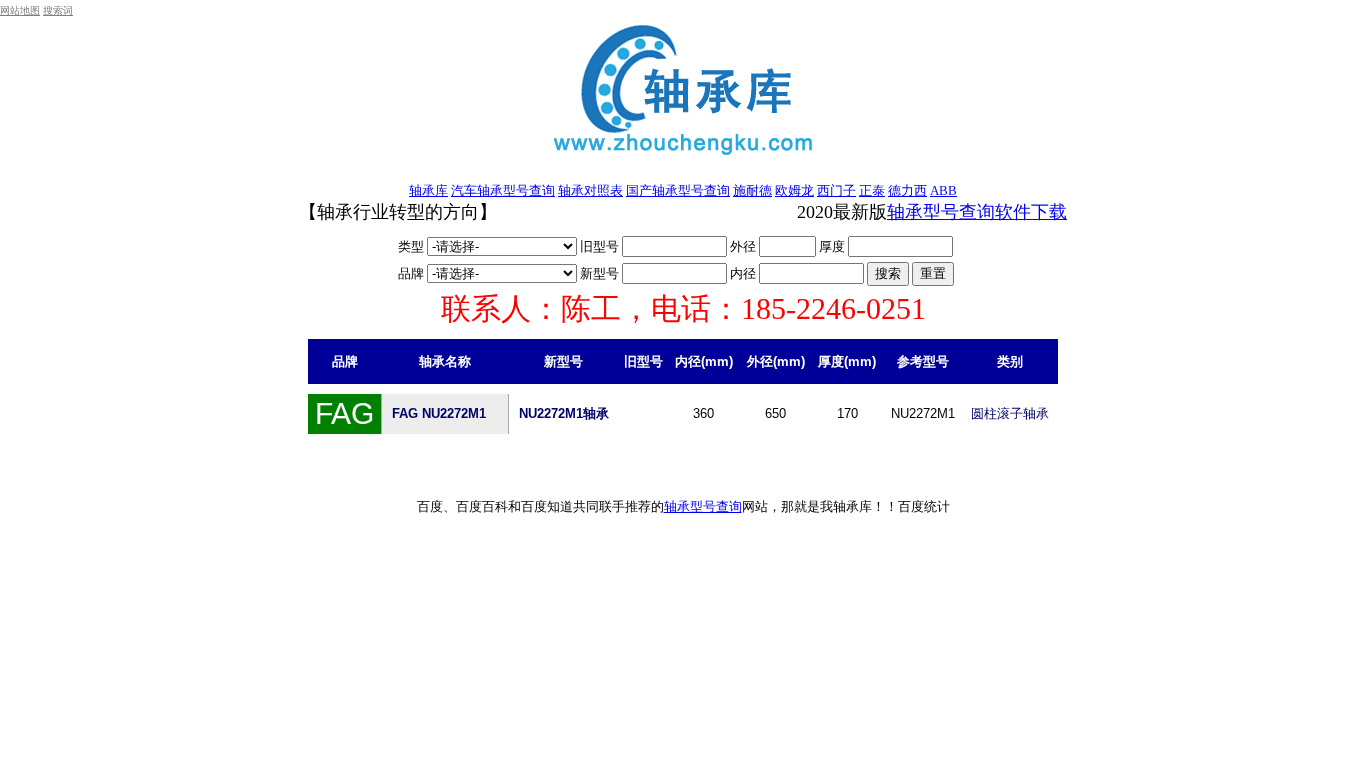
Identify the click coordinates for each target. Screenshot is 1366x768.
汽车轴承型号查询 (503, 190)
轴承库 (428, 190)
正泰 (872, 190)
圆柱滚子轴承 (1010, 413)
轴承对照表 (590, 190)
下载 (1049, 212)
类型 (412, 246)
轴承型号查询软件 (959, 212)
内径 (744, 273)
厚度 (833, 246)
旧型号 (601, 246)
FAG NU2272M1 (439, 413)
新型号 (601, 273)
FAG (344, 413)
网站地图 (20, 10)
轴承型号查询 (703, 506)
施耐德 (752, 190)
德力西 (907, 190)
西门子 (836, 190)
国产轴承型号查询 (678, 190)
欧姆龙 (794, 190)
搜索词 (58, 10)
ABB (943, 190)
